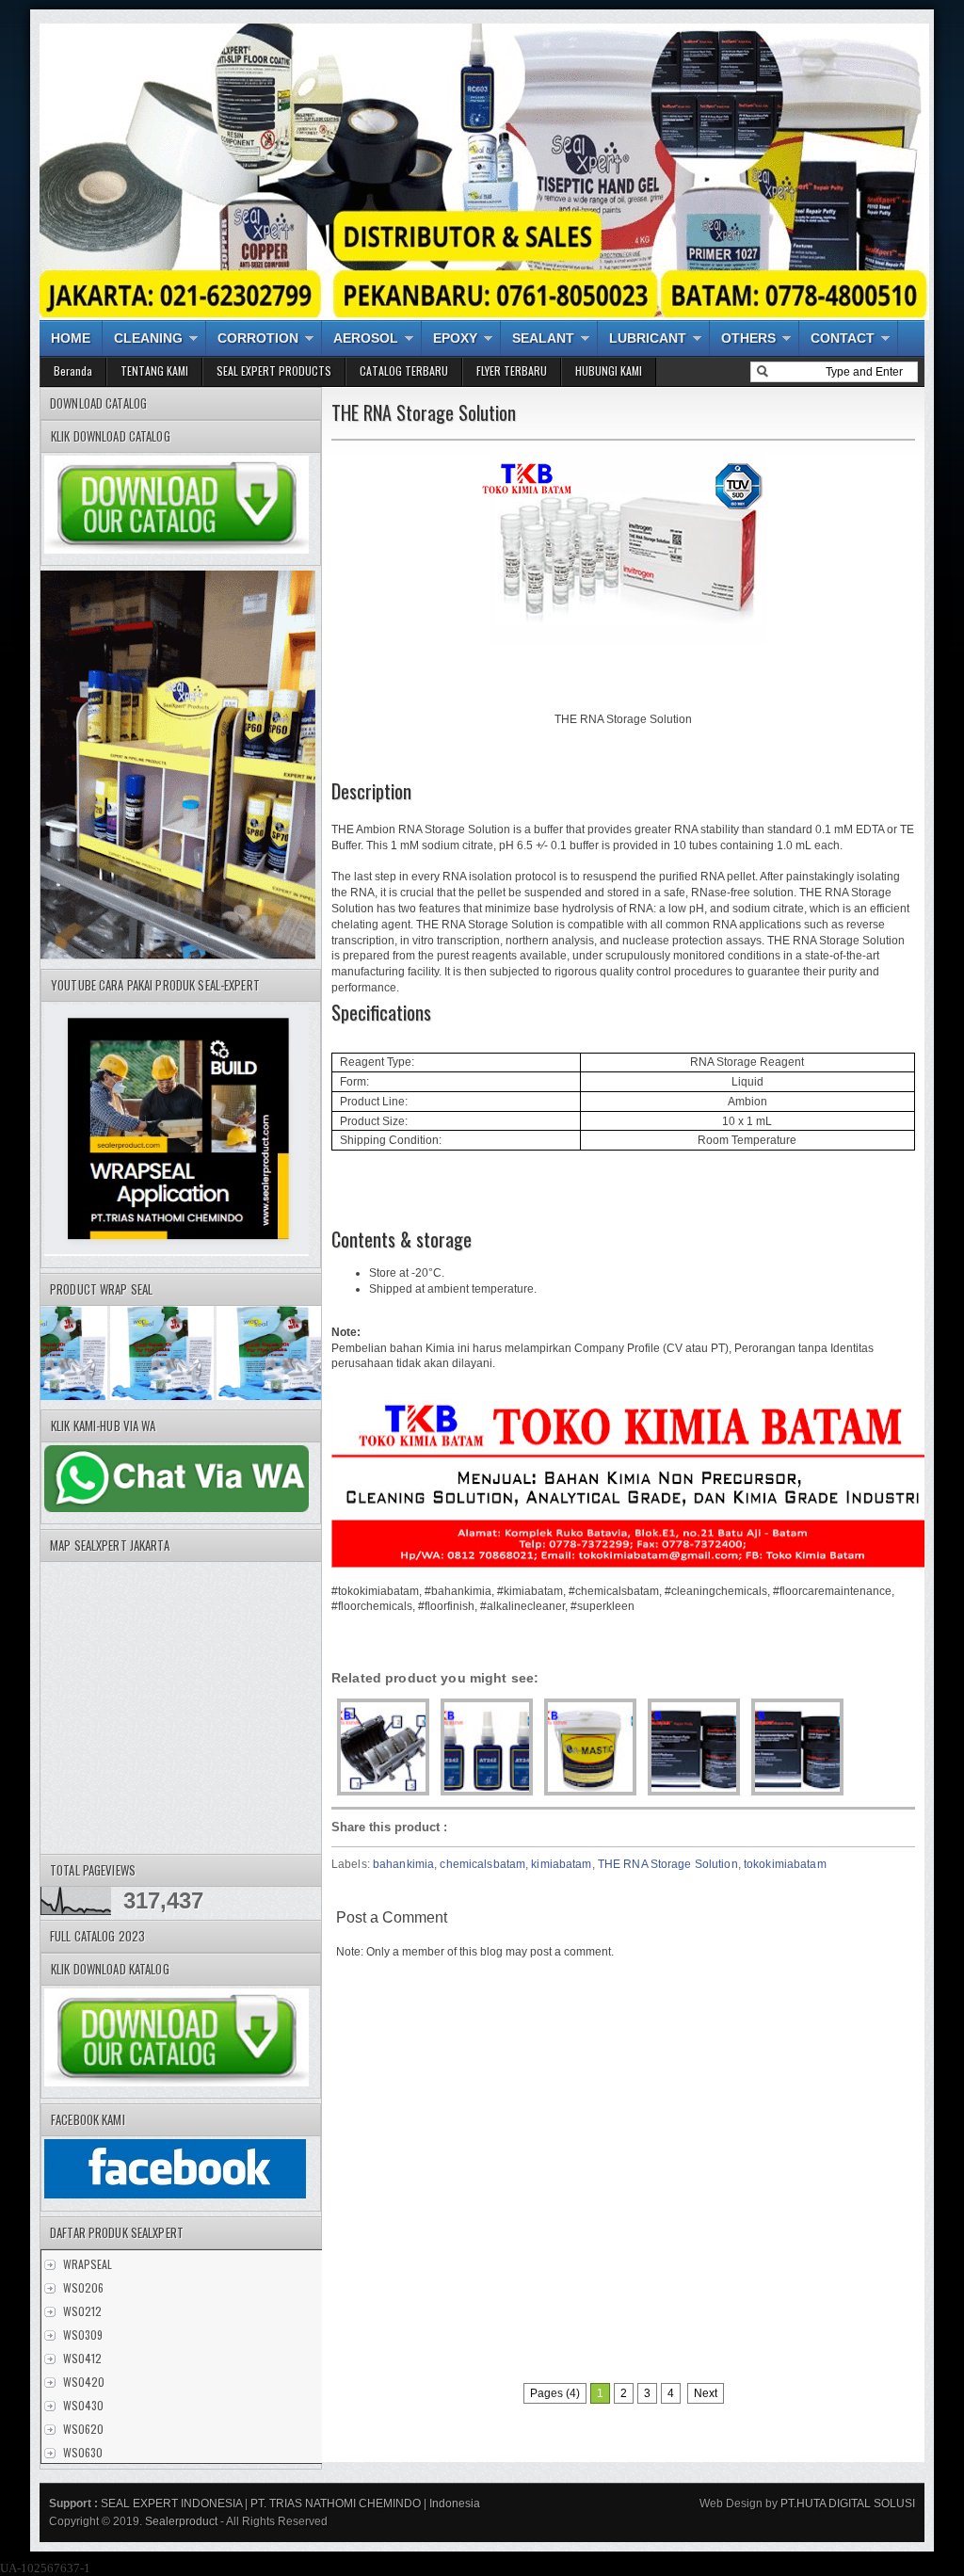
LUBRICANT (648, 338)
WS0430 (83, 2405)
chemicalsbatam (482, 1864)
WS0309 (83, 2334)
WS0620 (83, 2429)
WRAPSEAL (88, 2264)
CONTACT (843, 338)
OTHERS (748, 338)
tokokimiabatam (785, 1864)
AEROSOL (366, 338)
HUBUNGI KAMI (609, 370)
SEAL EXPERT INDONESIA (171, 2504)
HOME (71, 338)
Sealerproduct (181, 2521)
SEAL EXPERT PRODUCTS (274, 370)
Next (706, 2393)
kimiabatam (561, 1864)
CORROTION (258, 338)
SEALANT (543, 338)
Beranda (73, 370)
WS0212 (82, 2311)
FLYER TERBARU (512, 370)
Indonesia (455, 2504)
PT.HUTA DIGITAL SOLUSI (846, 2504)
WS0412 (82, 2358)
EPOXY (455, 338)
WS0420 (84, 2382)
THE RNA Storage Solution (668, 1864)
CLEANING (148, 338)
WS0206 (83, 2287)
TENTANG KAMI (154, 370)
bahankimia (403, 1864)
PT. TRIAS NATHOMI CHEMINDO (336, 2504)
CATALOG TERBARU (404, 370)
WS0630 (83, 2452)
